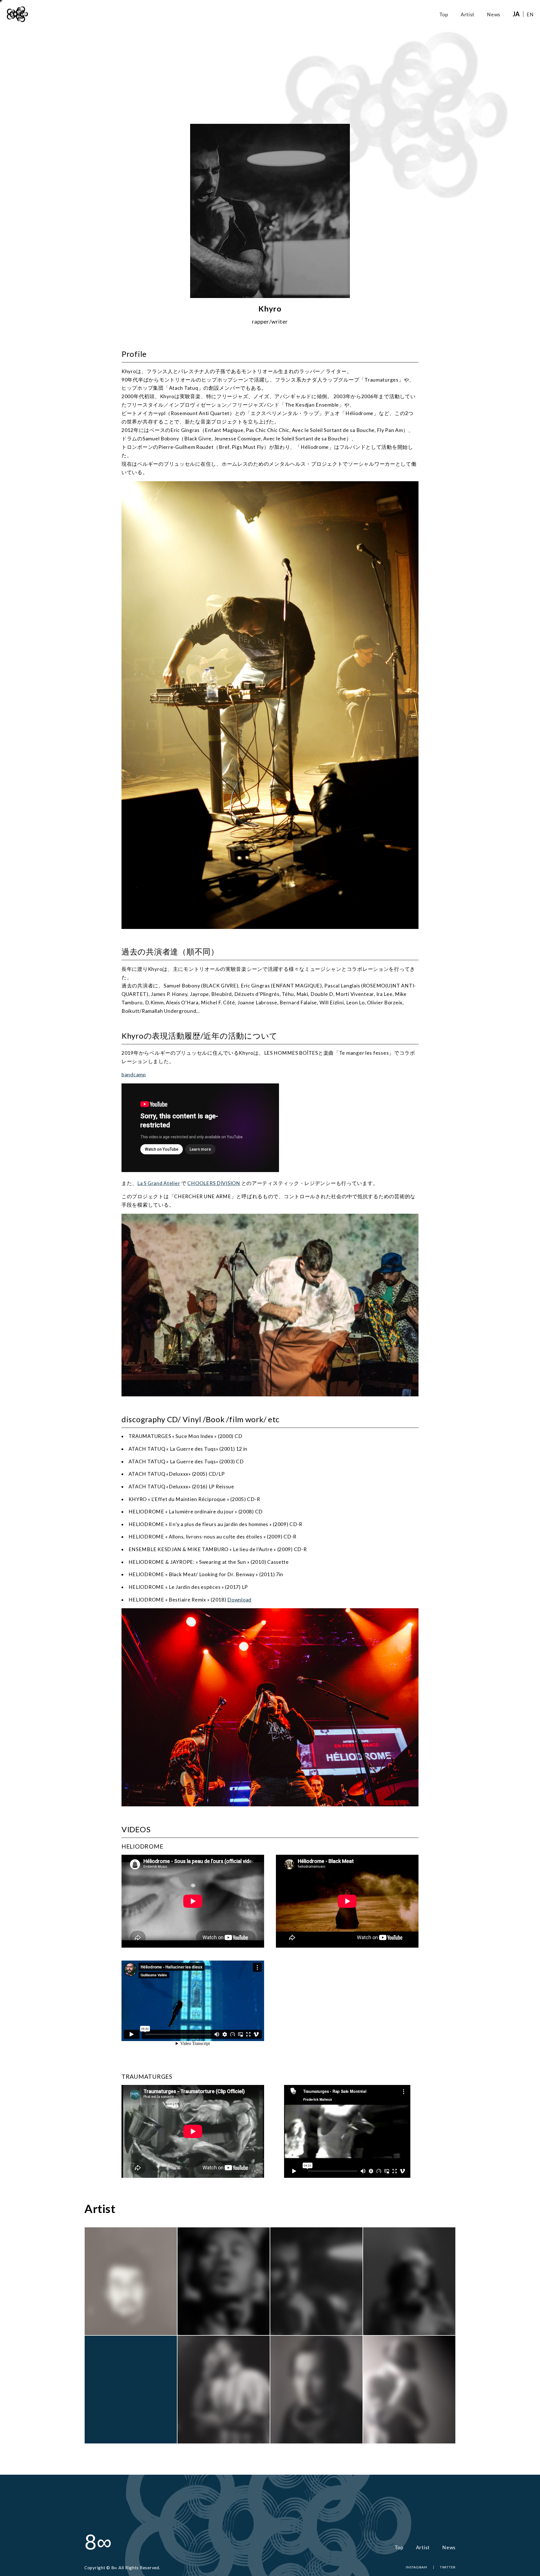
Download (239, 1600)
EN (530, 14)
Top (444, 14)
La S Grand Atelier (159, 1183)
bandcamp (134, 1075)
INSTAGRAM (417, 2567)
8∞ (98, 2542)
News (494, 14)
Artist (468, 14)
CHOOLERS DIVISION (214, 1183)
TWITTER (448, 2567)
